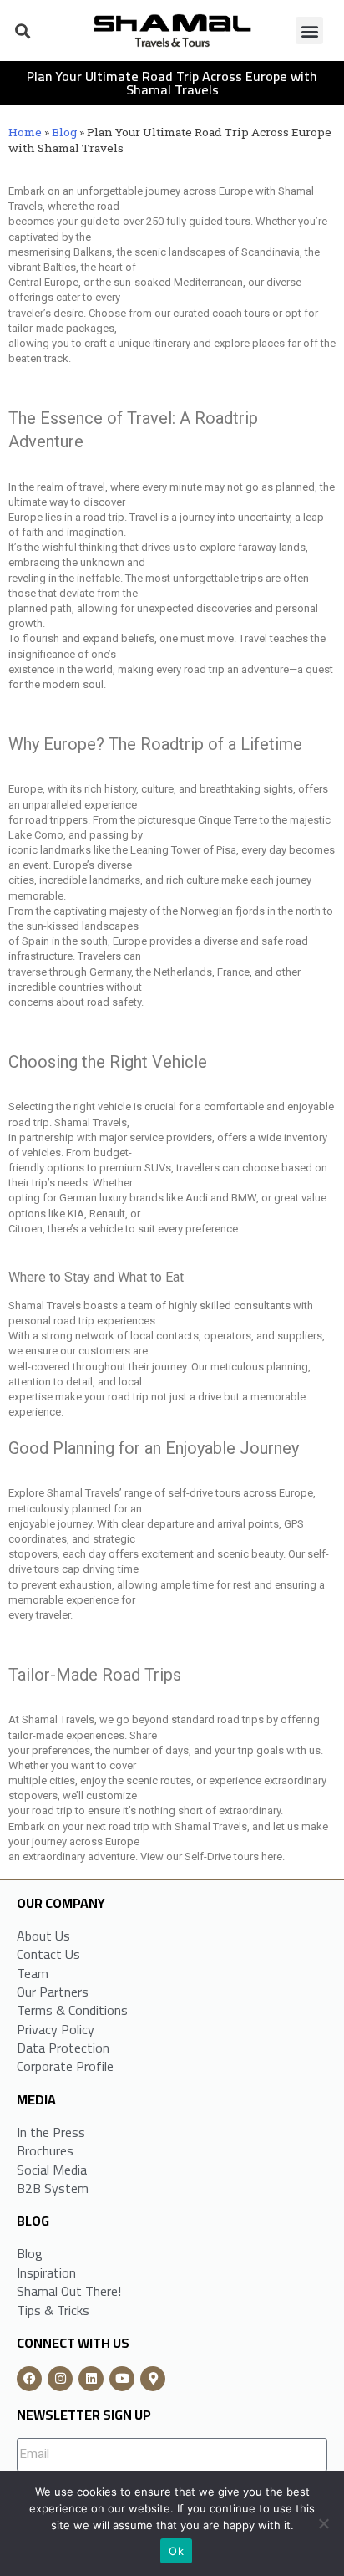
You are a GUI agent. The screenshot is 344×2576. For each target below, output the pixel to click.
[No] (323, 2523)
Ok (176, 2551)
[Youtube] (122, 2379)
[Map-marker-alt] (153, 2379)
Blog (64, 132)
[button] (22, 31)
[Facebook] (29, 2379)
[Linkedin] (91, 2379)
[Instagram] (60, 2379)
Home (25, 132)
